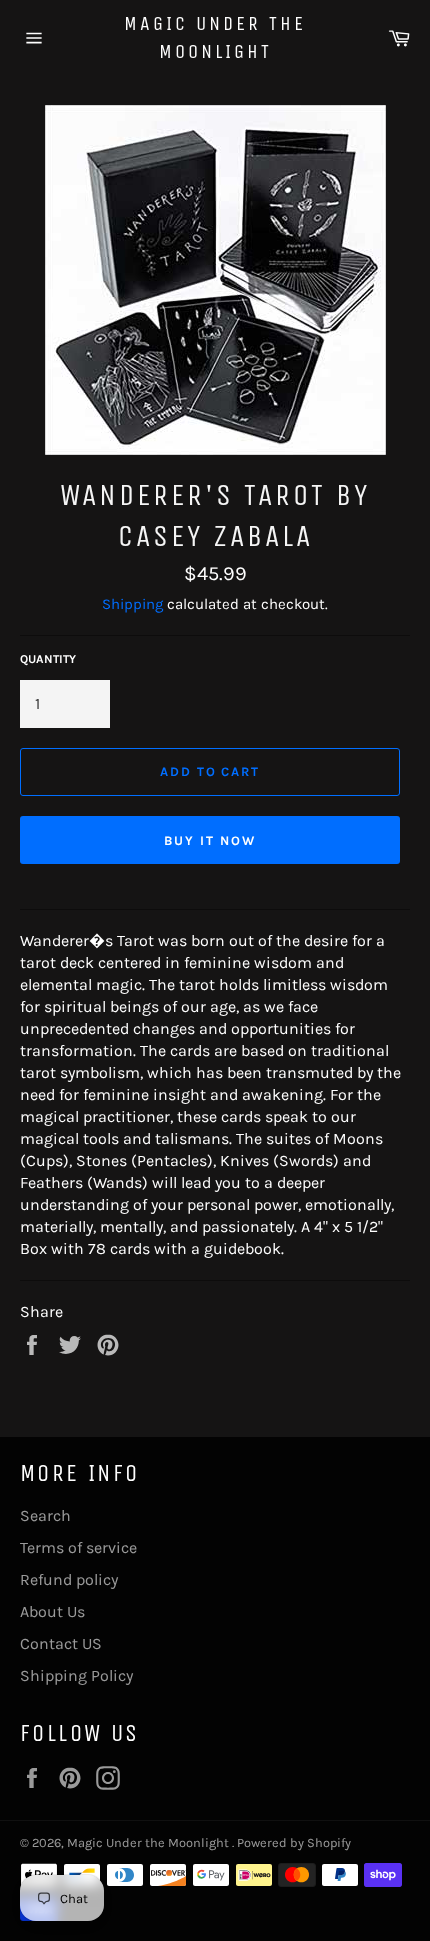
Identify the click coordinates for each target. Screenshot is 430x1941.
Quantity (48, 659)
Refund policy (69, 1579)
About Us (52, 1611)
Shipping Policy (76, 1675)
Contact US (61, 1643)
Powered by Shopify (294, 1842)
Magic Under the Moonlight (215, 37)
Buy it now (210, 840)
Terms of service (78, 1547)
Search (45, 1515)
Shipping (132, 604)
